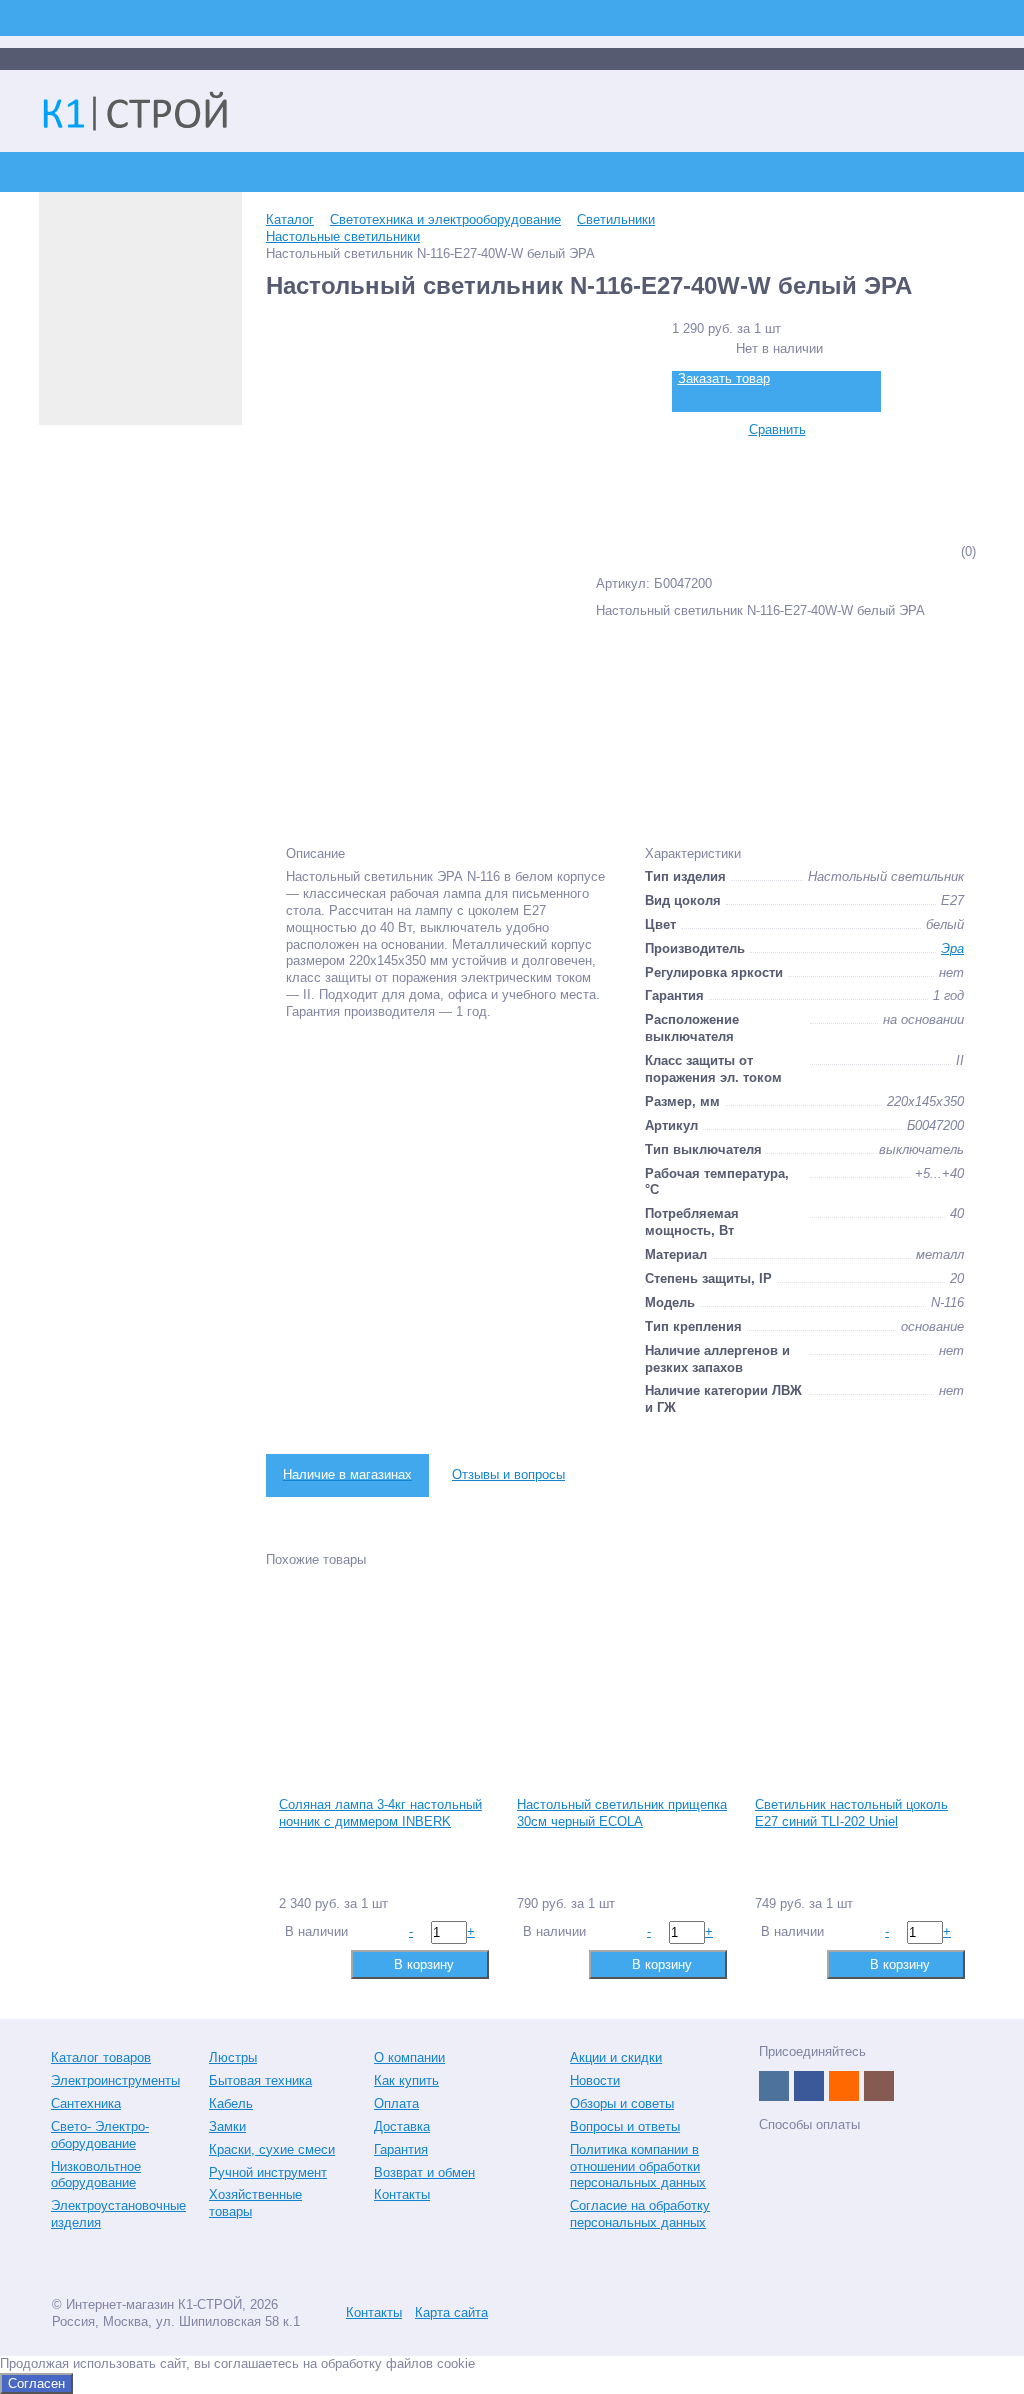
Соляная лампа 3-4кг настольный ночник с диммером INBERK (380, 1813)
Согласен (36, 2383)
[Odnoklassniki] (844, 2086)
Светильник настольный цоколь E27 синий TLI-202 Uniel (851, 1813)
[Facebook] (809, 2086)
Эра (952, 948)
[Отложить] (324, 1963)
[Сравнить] (292, 1963)
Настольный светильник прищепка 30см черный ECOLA (622, 1813)
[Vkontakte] (774, 2086)
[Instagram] (879, 2086)
